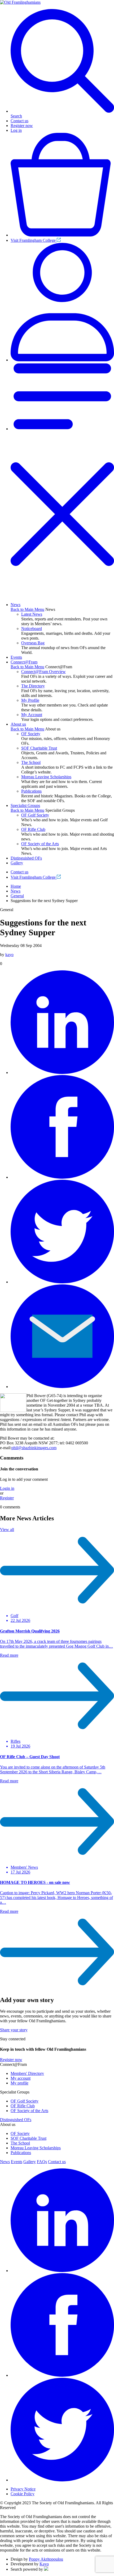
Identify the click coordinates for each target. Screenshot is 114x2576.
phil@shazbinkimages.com (34, 1448)
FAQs (42, 2162)
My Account (32, 715)
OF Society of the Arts (40, 844)
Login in (7, 1488)
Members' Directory (27, 2073)
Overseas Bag (33, 643)
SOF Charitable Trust (39, 748)
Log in (16, 130)
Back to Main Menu (27, 609)
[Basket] (62, 235)
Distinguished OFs (26, 858)
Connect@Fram (24, 662)
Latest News (32, 614)
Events (16, 657)
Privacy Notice (23, 2489)
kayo (9, 955)
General (17, 896)
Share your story (14, 2030)
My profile (19, 2083)
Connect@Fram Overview (43, 672)
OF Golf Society (35, 815)
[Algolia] (46, 2569)
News (16, 605)
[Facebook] (62, 1177)
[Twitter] (62, 1282)
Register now (22, 126)
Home (16, 886)
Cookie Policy (23, 2494)
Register (7, 1498)
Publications (31, 791)
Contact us (19, 121)
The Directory (33, 686)
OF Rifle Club (33, 829)
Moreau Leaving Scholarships (46, 777)
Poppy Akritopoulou (46, 2559)
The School (31, 762)
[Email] (62, 1387)
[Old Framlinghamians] (20, 2)
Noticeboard (32, 629)
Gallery (17, 863)
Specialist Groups (25, 805)
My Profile (30, 700)
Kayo (44, 2564)
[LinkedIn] (62, 1073)
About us (18, 724)
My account (21, 2078)
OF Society (31, 734)
